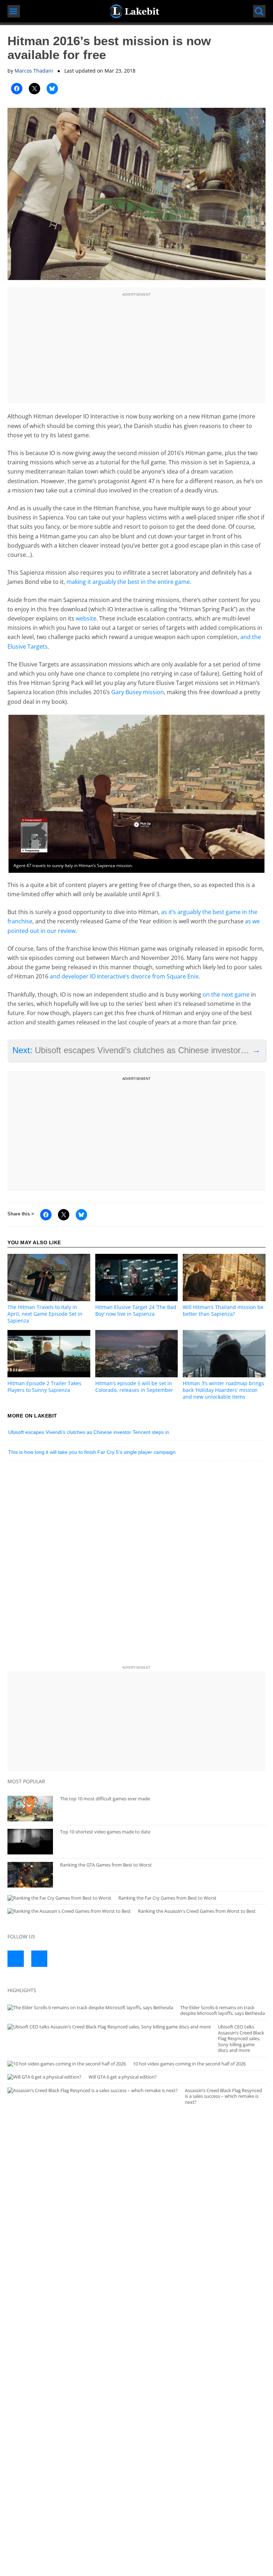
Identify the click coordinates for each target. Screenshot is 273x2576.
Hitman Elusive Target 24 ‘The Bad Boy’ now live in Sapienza (136, 1310)
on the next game (226, 994)
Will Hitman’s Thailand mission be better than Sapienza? (223, 1310)
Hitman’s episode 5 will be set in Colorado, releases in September (134, 1387)
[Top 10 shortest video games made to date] (30, 1842)
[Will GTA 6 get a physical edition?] (44, 2077)
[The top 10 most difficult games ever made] (30, 1809)
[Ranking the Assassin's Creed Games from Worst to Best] (69, 1911)
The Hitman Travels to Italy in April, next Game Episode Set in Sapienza (45, 1314)
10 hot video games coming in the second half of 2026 (189, 2064)
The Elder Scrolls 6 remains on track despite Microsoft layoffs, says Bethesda (223, 2010)
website (86, 618)
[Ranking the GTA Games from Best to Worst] (30, 1875)
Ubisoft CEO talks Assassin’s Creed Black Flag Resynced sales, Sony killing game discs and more (241, 2038)
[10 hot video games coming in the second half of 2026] (67, 2064)
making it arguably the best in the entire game (128, 582)
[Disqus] (136, 1565)
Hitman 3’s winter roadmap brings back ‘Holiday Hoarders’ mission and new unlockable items (223, 1390)
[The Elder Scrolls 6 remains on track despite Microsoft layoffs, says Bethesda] (90, 2008)
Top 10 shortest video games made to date (105, 1832)
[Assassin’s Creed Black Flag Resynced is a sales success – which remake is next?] (93, 2091)
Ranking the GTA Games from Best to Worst (106, 1865)
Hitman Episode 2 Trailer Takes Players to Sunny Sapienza (44, 1387)
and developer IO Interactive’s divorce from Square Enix (124, 976)
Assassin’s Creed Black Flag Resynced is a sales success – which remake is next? (223, 2096)
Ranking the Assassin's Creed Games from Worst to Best (197, 1911)
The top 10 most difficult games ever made (105, 1799)
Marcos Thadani (34, 71)
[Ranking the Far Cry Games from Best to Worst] (59, 1898)
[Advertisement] (136, 348)
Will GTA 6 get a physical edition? (123, 2077)
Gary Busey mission (138, 692)
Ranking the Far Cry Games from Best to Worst (167, 1898)
